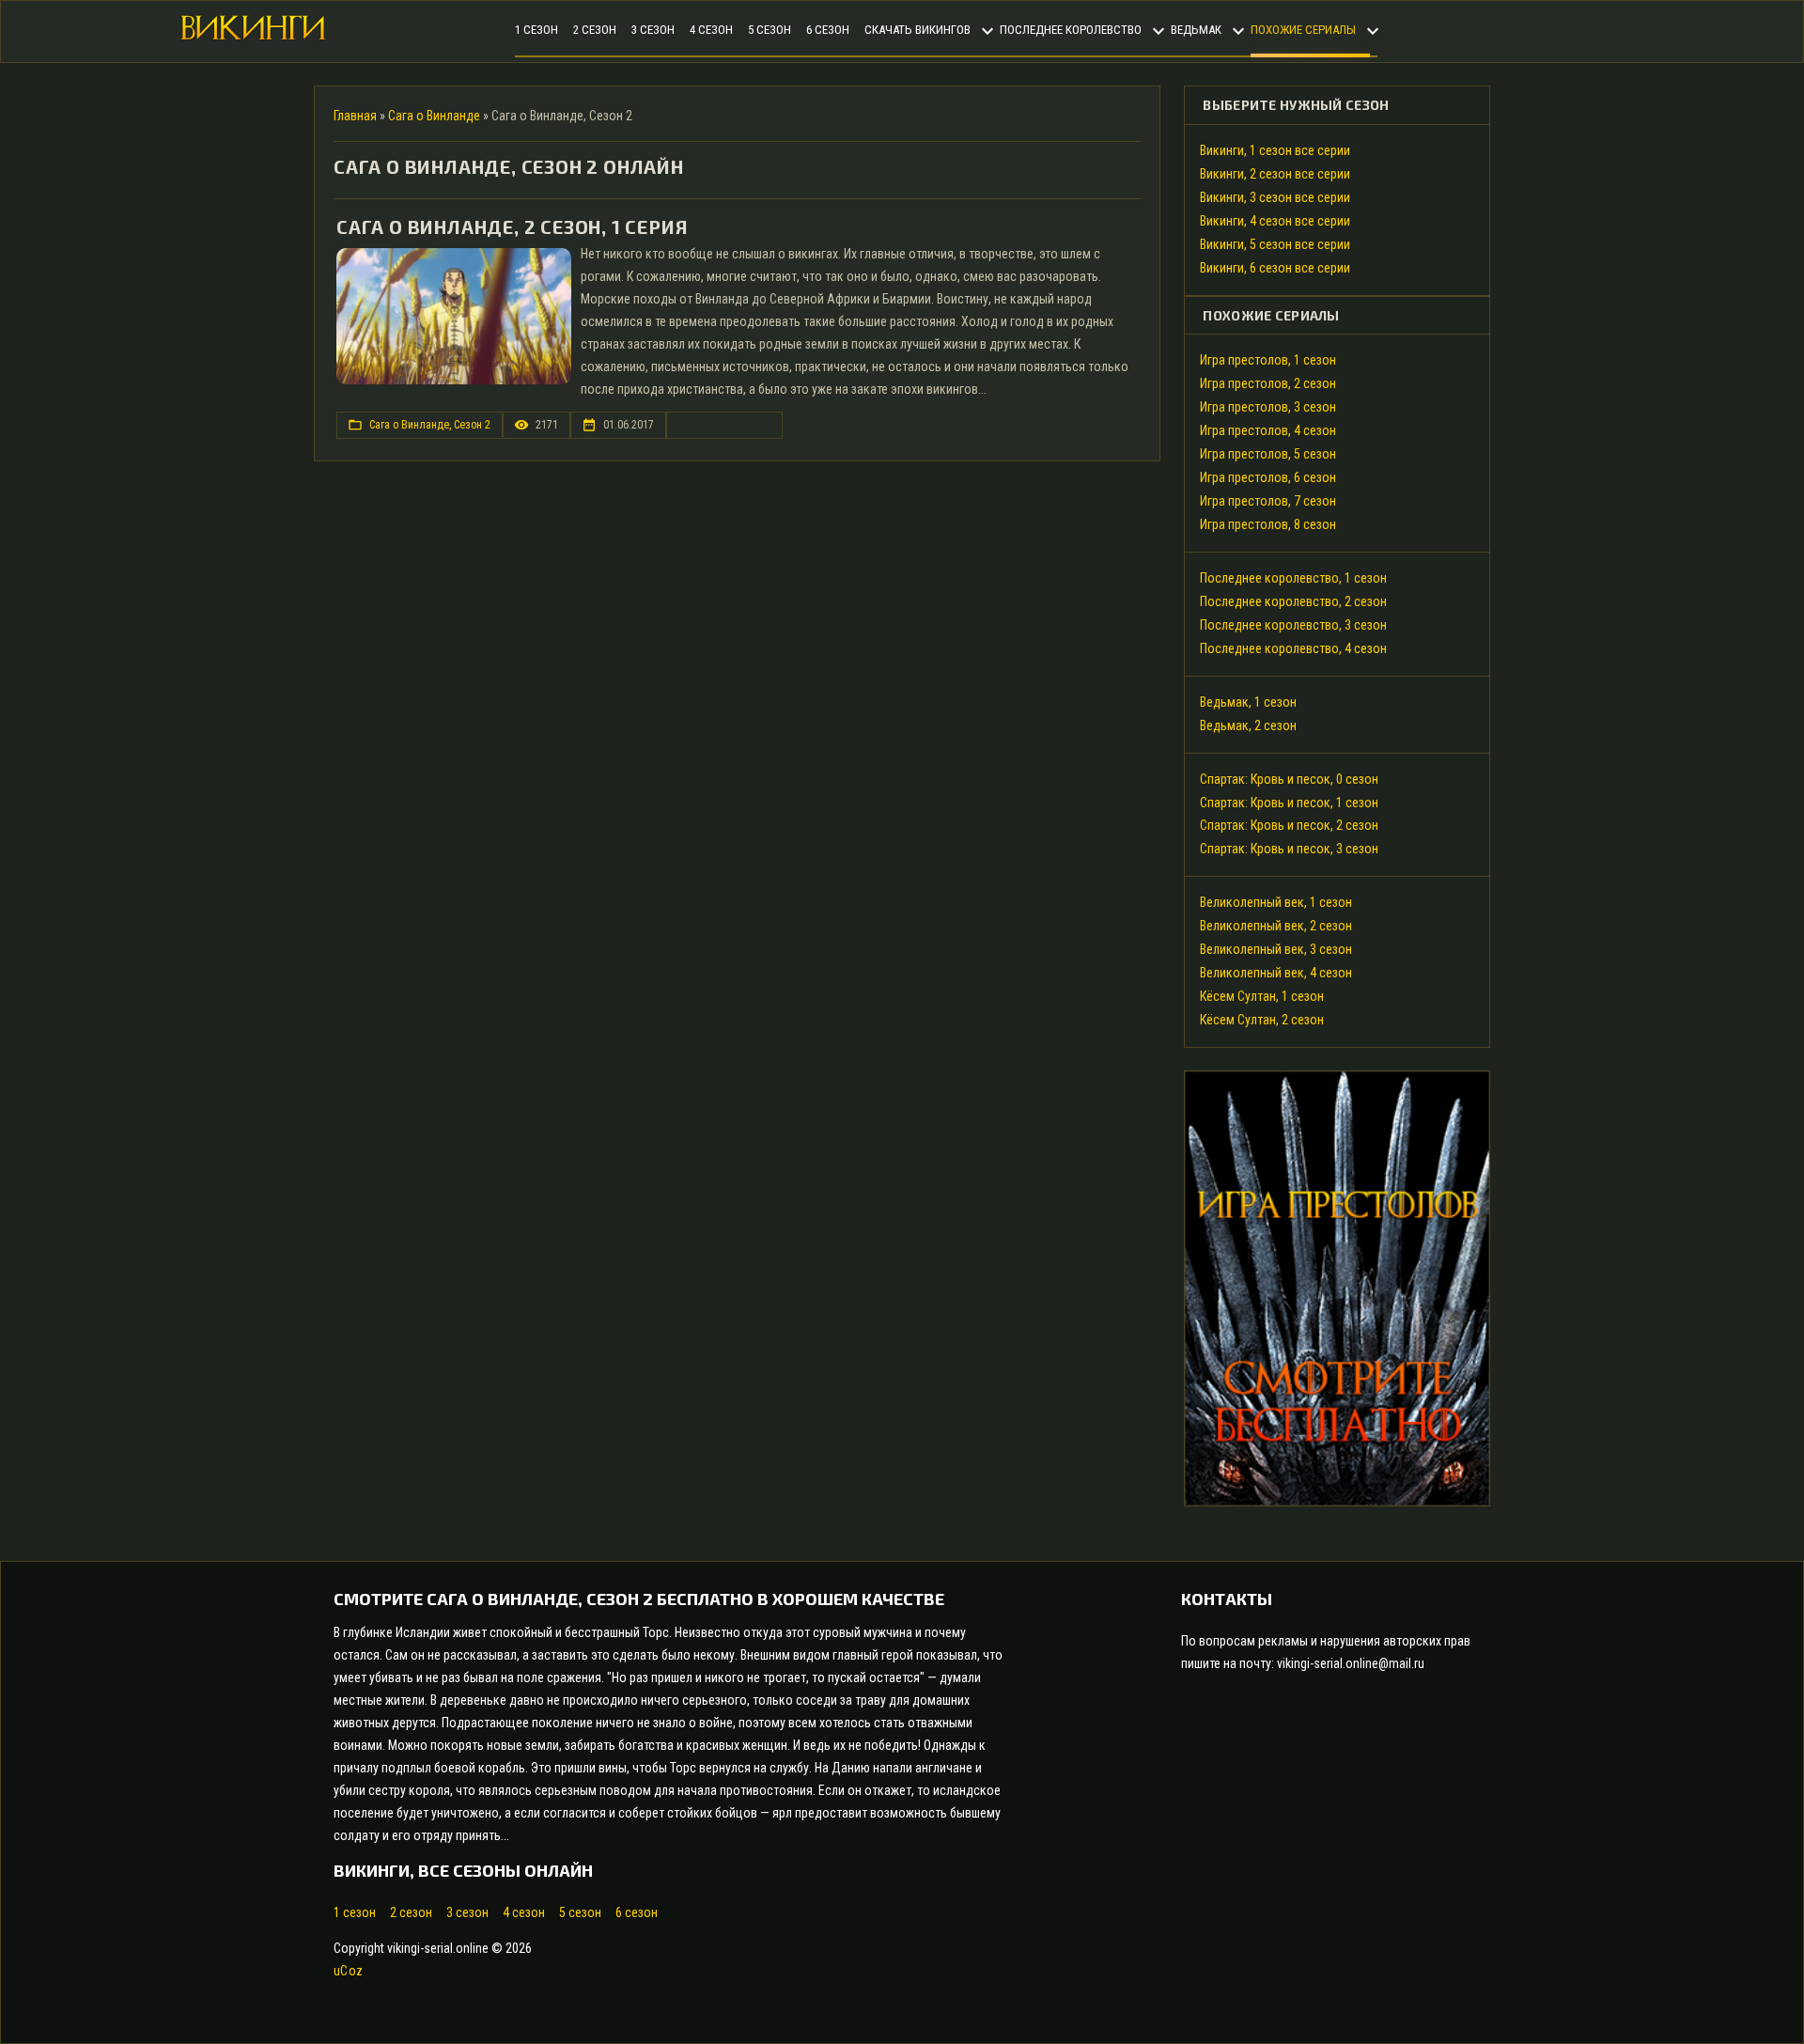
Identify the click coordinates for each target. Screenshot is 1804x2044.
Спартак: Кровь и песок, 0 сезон (1289, 779)
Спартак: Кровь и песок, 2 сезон (1289, 825)
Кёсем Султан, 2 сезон (1262, 1020)
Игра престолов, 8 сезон (1268, 524)
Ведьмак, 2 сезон (1248, 726)
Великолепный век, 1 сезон (1276, 902)
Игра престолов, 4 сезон (1268, 430)
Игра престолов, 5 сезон (1268, 454)
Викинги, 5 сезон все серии (1275, 244)
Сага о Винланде (434, 116)
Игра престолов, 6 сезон (1268, 477)
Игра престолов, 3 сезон (1268, 407)
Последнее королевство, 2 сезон (1293, 601)
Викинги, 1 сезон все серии (1275, 150)
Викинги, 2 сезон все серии (1275, 174)
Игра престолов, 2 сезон (1268, 383)
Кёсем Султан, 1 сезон (1262, 996)
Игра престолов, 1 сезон (1268, 360)
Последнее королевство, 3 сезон (1293, 625)
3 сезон (467, 1912)
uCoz (348, 1971)
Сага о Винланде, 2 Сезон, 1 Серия (512, 226)
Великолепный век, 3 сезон (1276, 949)
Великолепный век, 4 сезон (1276, 973)
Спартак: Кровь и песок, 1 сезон (1289, 803)
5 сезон (580, 1912)
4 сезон (524, 1912)
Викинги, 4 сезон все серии (1275, 221)
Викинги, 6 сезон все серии (1275, 268)
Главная (355, 116)
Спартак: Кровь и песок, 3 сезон (1289, 849)
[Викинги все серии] (253, 34)
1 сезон (355, 1912)
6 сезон (637, 1912)
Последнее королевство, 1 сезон (1293, 578)
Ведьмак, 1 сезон (1248, 702)
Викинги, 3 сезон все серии (1275, 197)
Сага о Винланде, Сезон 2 (430, 425)
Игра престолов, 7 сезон (1268, 501)
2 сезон (411, 1912)
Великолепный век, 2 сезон (1276, 926)
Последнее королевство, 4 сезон (1293, 648)
